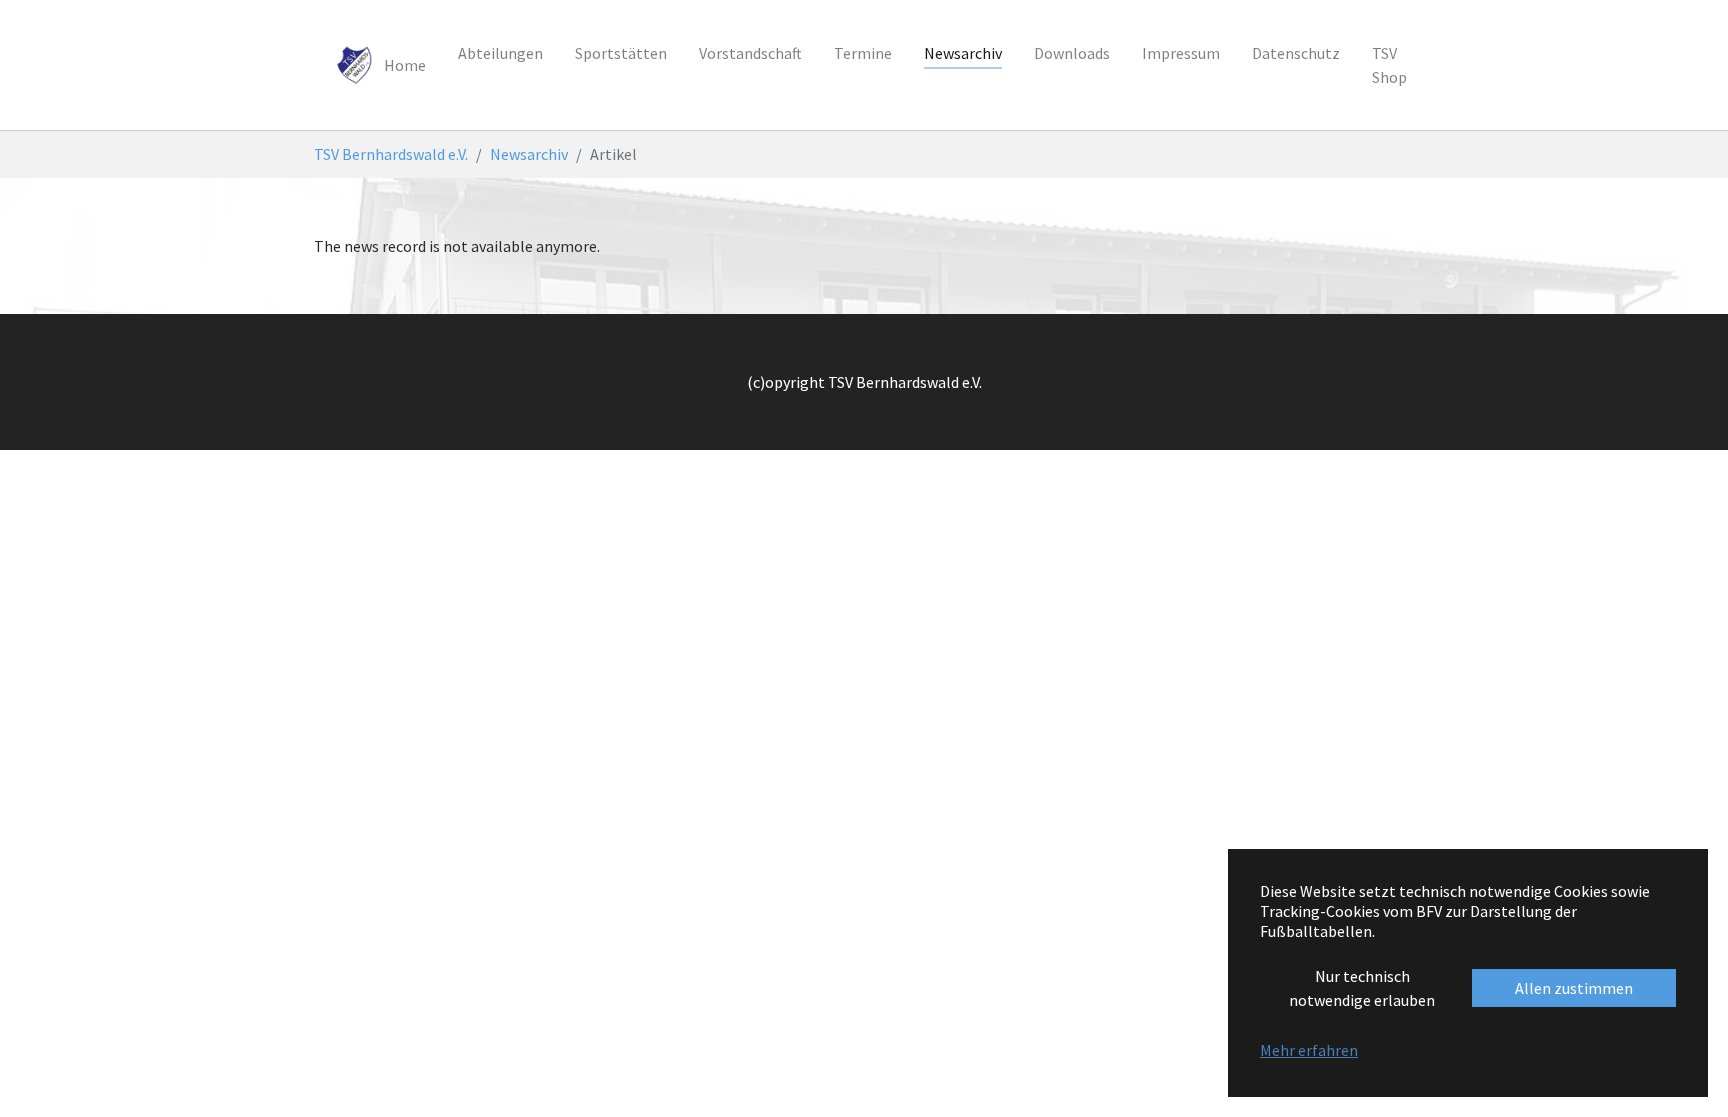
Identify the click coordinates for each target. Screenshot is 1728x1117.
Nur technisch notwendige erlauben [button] (1362, 988)
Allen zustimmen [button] (1574, 988)
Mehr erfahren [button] (1309, 1050)
